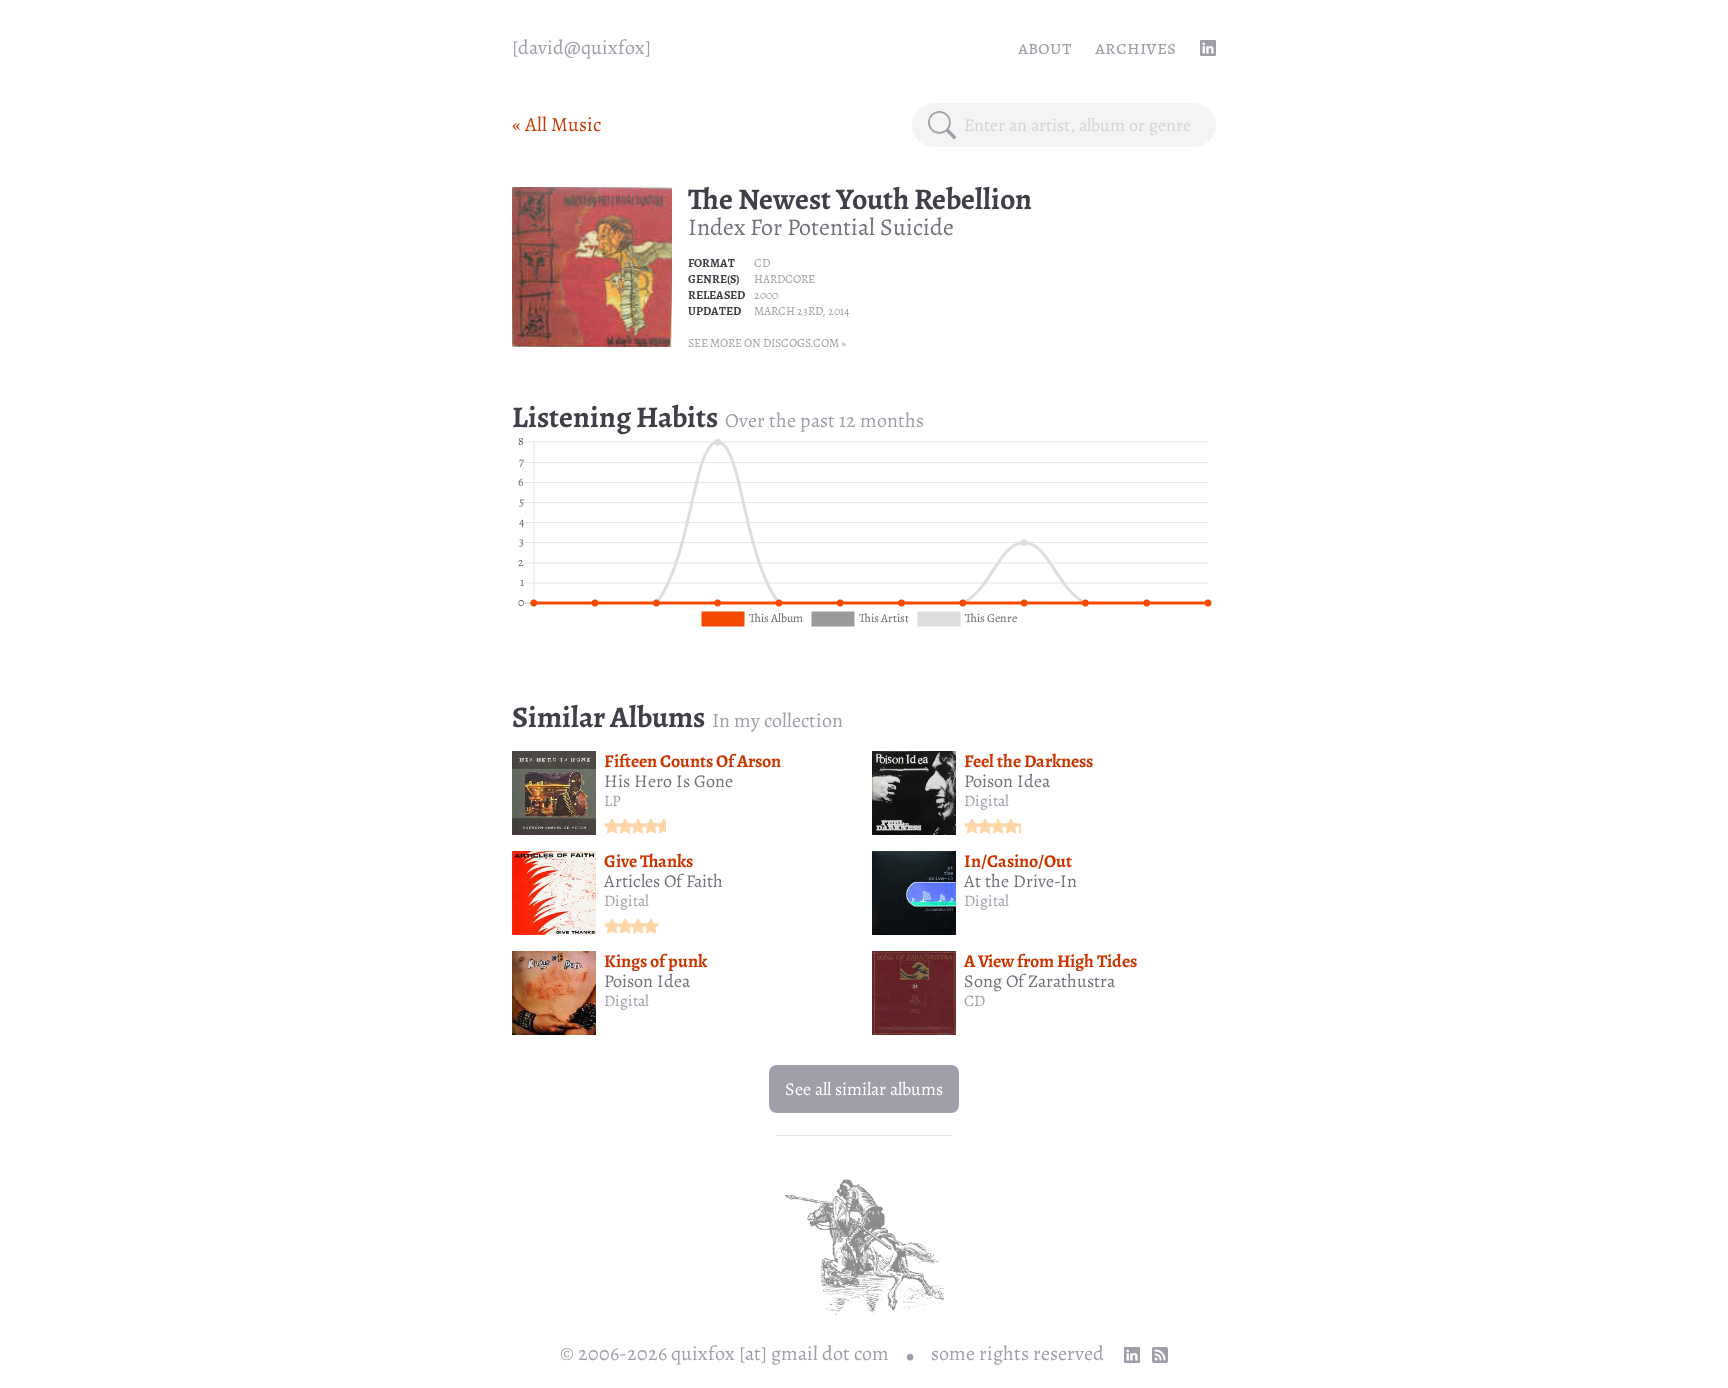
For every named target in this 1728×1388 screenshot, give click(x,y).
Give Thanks (648, 861)
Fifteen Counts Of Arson (692, 761)
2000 (766, 295)
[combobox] (1082, 125)
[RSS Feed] (1160, 1355)
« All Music (556, 124)
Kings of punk (655, 961)
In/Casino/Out (1018, 861)
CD (762, 263)
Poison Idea (1007, 781)
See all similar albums (864, 1089)
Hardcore (784, 279)
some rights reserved (1017, 1353)
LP (612, 801)
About (1044, 47)
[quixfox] (581, 47)
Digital (986, 801)
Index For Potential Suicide (821, 227)
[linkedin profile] (1208, 48)
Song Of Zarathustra (1039, 981)
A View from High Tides (1050, 961)
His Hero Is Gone (668, 781)
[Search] (942, 125)
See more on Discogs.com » (767, 343)
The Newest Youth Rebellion (860, 199)
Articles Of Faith (663, 881)
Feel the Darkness (1028, 761)
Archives (1135, 47)
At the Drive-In (1020, 881)
